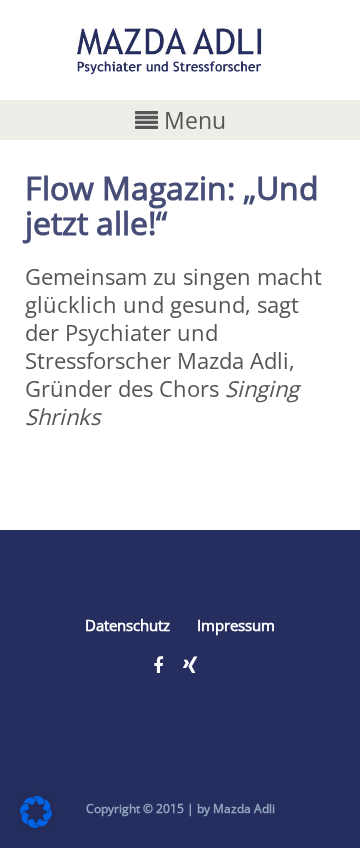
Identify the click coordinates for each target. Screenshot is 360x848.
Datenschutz (127, 625)
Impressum (236, 625)
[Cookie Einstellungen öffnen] (36, 819)
